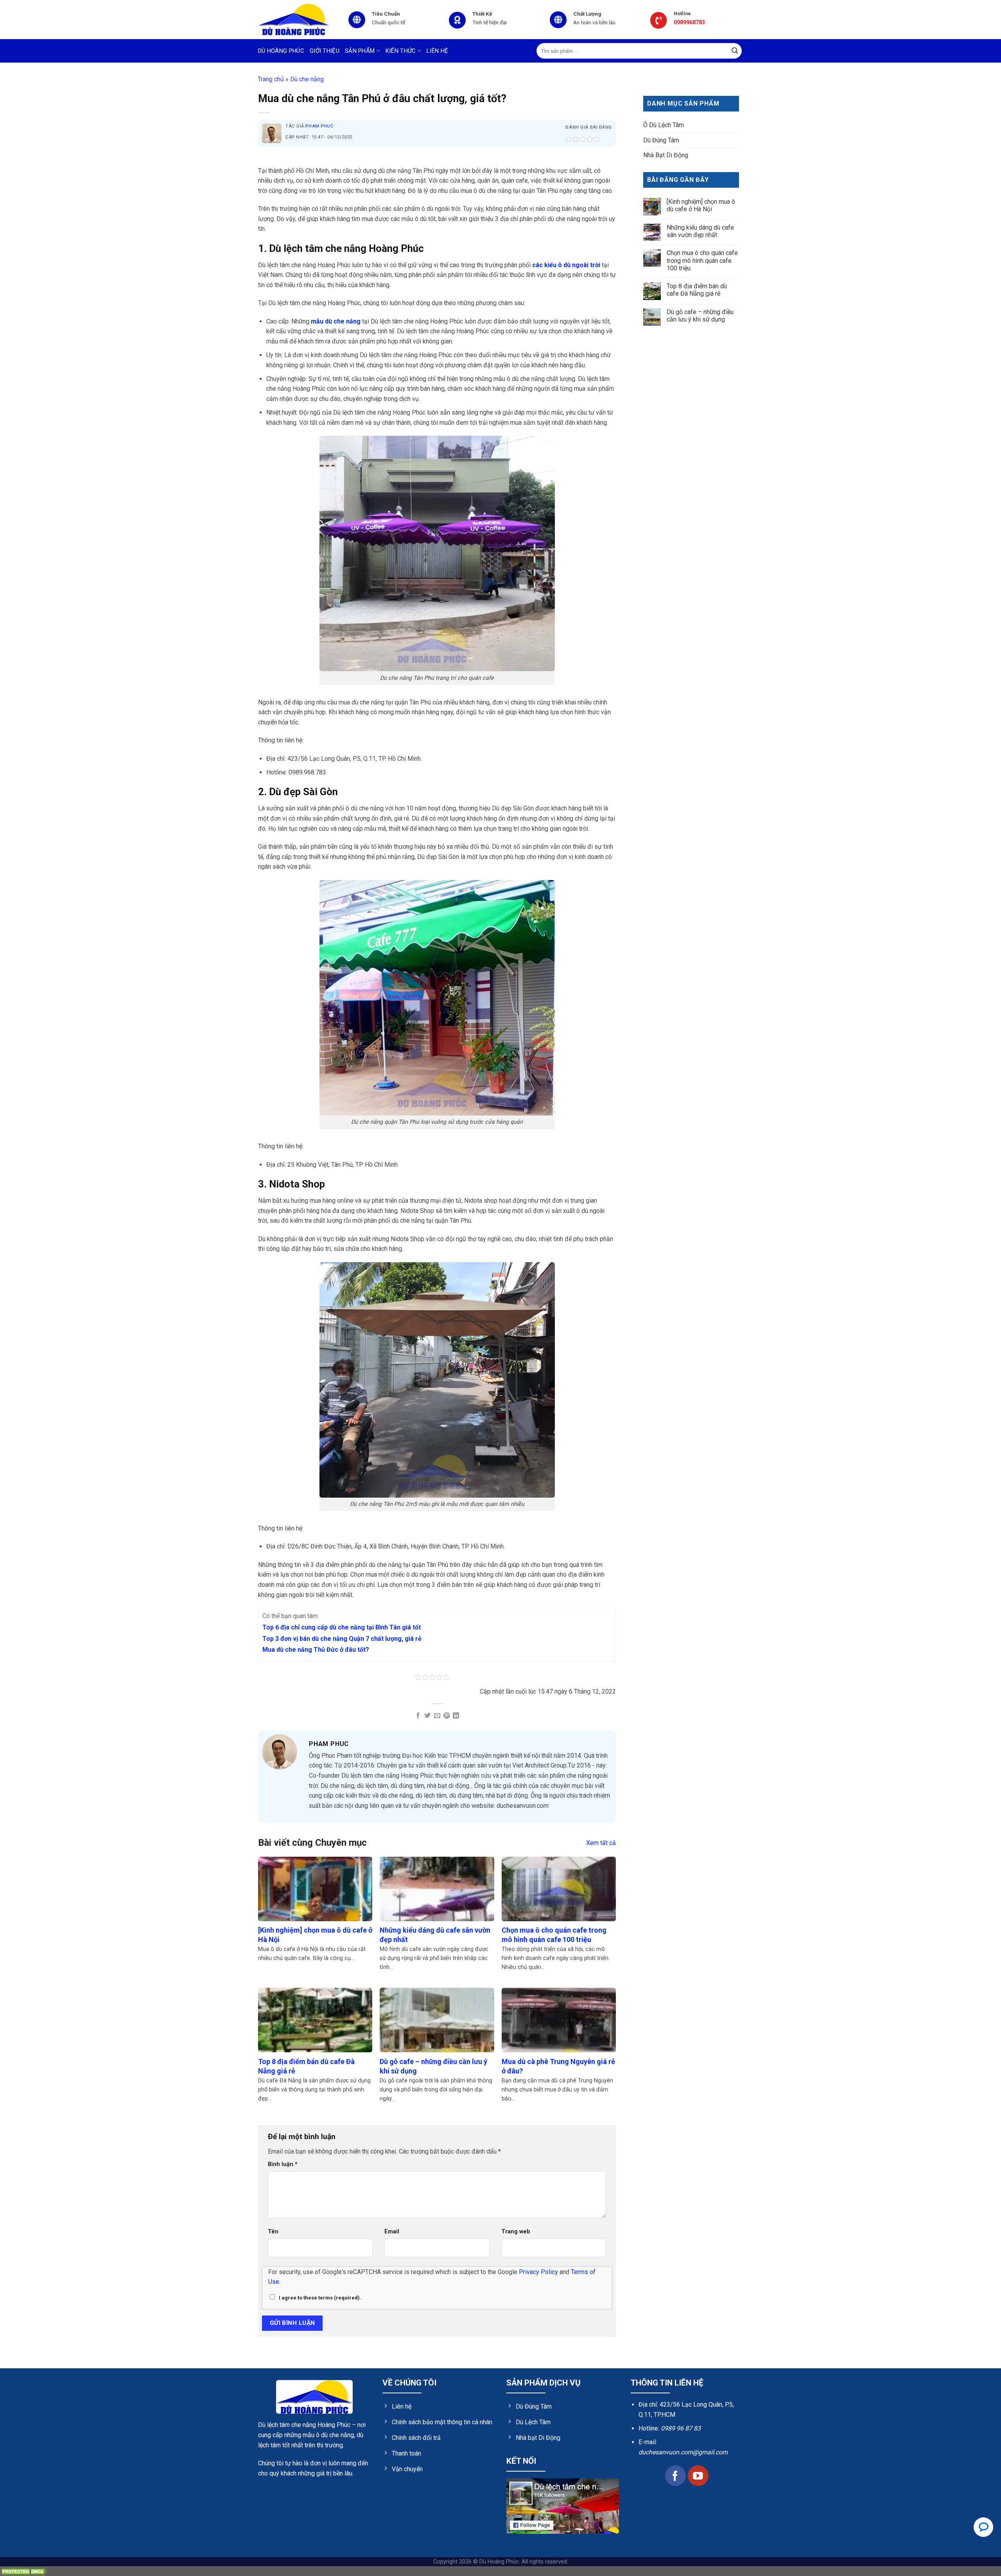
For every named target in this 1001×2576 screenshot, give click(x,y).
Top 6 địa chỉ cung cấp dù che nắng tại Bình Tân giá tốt (342, 1627)
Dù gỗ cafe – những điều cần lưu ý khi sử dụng (700, 316)
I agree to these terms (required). (320, 2298)
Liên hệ (437, 51)
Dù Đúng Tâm (661, 140)
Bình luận (283, 2164)
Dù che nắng (307, 79)
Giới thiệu (325, 51)
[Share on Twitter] (427, 1716)
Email (392, 2232)
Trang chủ (271, 79)
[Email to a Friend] (437, 1716)
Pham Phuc (319, 126)
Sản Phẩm (360, 51)
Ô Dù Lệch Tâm (664, 125)
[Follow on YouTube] (698, 2476)
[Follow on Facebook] (675, 2476)
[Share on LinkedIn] (456, 1716)
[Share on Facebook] (418, 1716)
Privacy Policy (538, 2272)
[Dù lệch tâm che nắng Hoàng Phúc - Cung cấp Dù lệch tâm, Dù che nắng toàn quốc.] (297, 20)
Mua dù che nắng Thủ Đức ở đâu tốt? (316, 1650)
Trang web (516, 2232)
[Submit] (735, 51)
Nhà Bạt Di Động (666, 155)
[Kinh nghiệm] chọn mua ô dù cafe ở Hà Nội (701, 205)
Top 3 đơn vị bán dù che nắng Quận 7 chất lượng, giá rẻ (342, 1639)
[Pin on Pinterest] (447, 1716)
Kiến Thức (401, 51)
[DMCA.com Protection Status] (23, 2571)
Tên (273, 2232)
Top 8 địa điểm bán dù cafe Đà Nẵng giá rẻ (697, 290)
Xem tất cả (601, 1843)
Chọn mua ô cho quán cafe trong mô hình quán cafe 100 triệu (702, 261)
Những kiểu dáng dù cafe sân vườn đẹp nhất (700, 231)
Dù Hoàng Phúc (281, 51)
